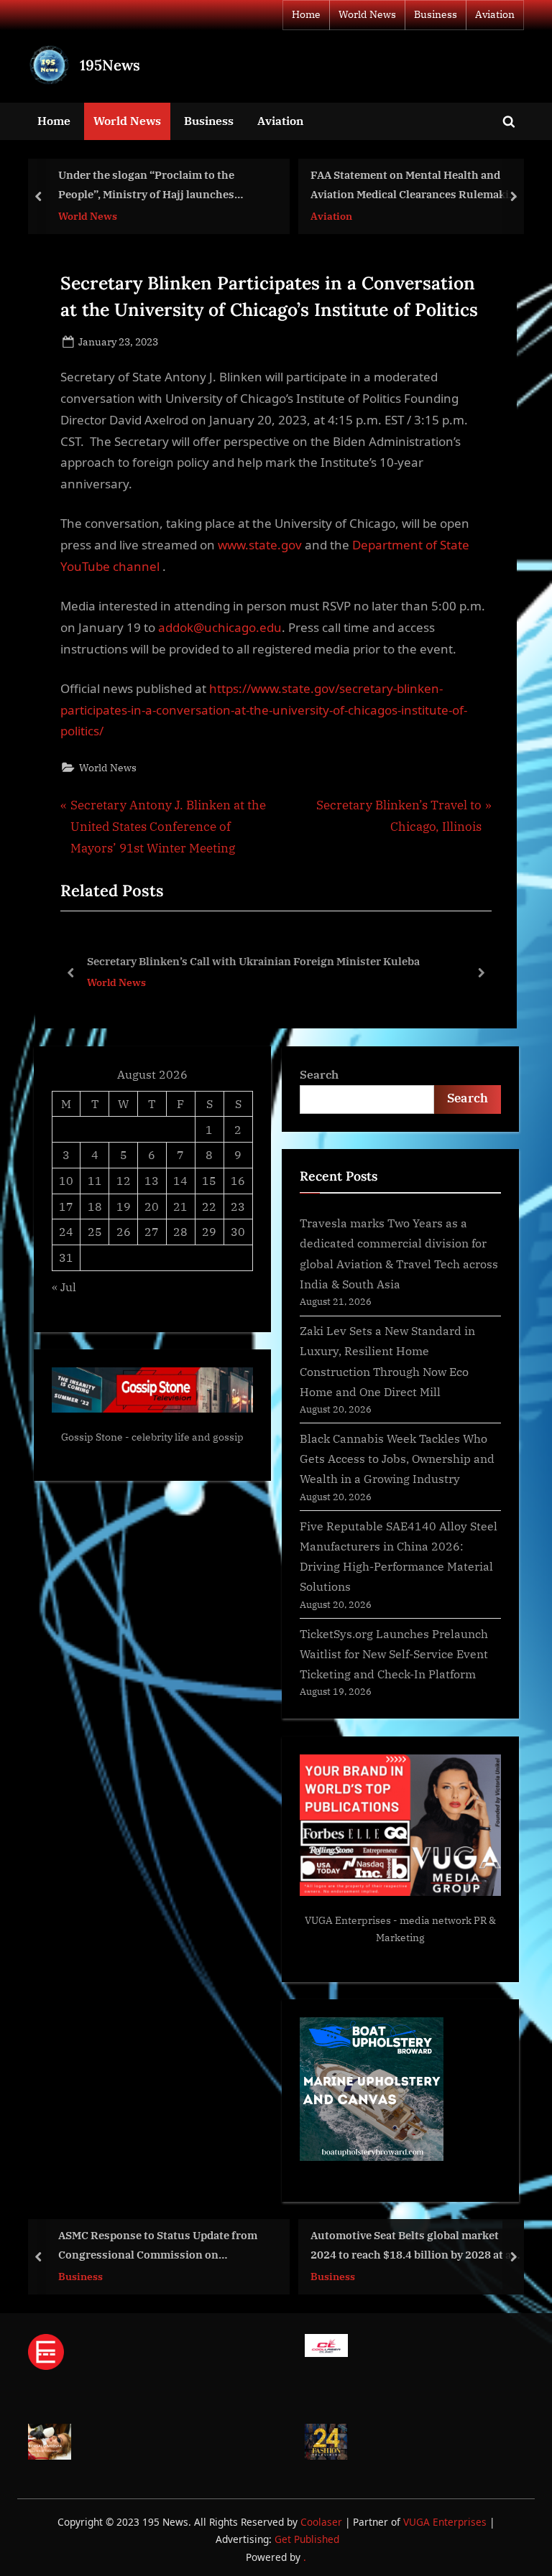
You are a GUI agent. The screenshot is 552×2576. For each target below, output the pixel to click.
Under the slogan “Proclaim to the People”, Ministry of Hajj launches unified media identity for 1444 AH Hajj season (159, 186)
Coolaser (323, 2522)
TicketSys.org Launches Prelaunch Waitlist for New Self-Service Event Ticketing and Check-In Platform (394, 1654)
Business (436, 14)
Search (319, 1074)
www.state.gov (261, 545)
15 (209, 1180)
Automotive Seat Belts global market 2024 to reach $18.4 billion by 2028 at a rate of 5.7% (411, 2247)
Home (306, 14)
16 (238, 1180)
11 (95, 1180)
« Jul (64, 1287)
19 (124, 1206)
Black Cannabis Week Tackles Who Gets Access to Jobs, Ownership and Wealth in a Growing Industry (397, 1459)
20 (152, 1206)
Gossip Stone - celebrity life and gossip (152, 1437)
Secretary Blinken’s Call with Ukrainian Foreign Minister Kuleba (253, 961)
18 (95, 1206)
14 (180, 1180)
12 (124, 1180)
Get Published (307, 2539)
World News (367, 14)
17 (66, 1206)
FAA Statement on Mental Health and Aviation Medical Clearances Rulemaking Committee (417, 186)
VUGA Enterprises (348, 1920)
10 (66, 1180)
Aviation (495, 14)
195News (110, 65)
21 (180, 1206)
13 (152, 1180)
